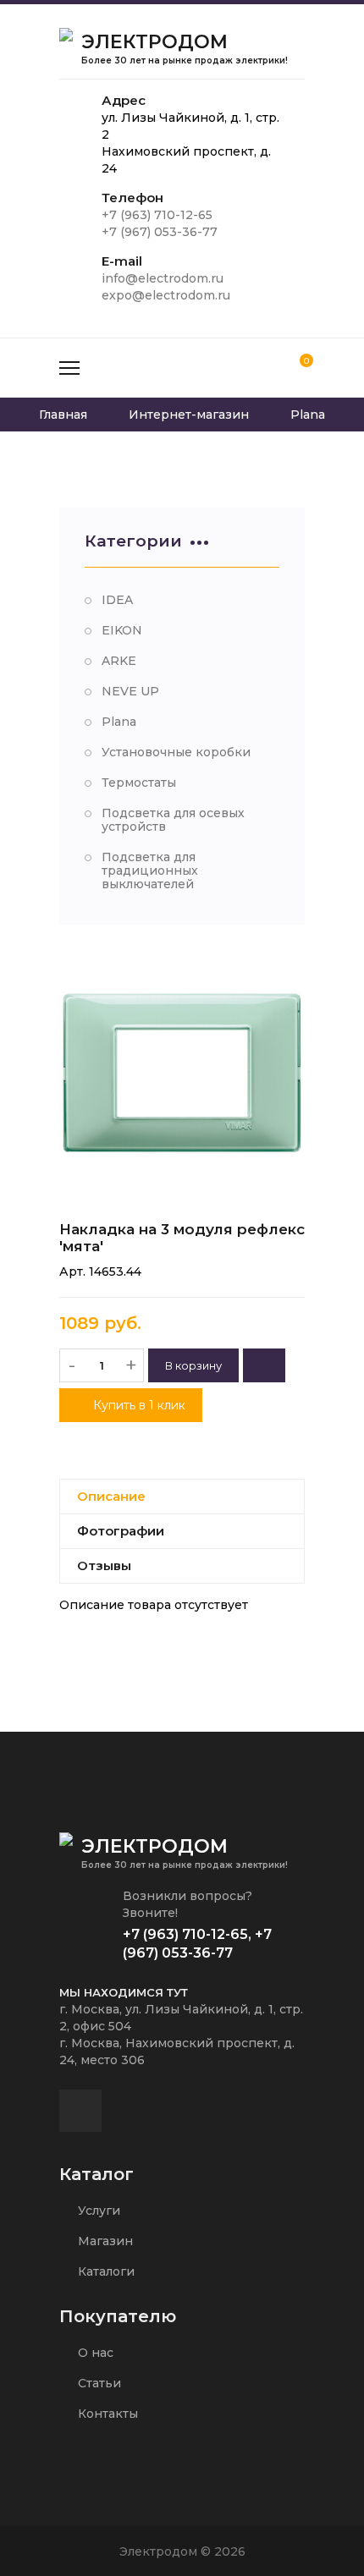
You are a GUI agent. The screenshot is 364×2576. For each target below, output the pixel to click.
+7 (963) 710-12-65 (157, 215)
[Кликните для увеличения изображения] (182, 1073)
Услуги (97, 2211)
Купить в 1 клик (138, 1405)
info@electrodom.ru (163, 278)
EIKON (122, 630)
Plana (119, 722)
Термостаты (139, 783)
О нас (94, 2353)
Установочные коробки (176, 752)
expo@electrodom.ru (166, 295)
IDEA (117, 600)
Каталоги (105, 2271)
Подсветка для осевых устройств (173, 820)
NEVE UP (130, 691)
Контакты (106, 2414)
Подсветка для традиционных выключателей (150, 871)
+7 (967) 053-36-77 (160, 232)
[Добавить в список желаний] (264, 1365)
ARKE (119, 661)
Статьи (98, 2383)
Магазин (104, 2241)
